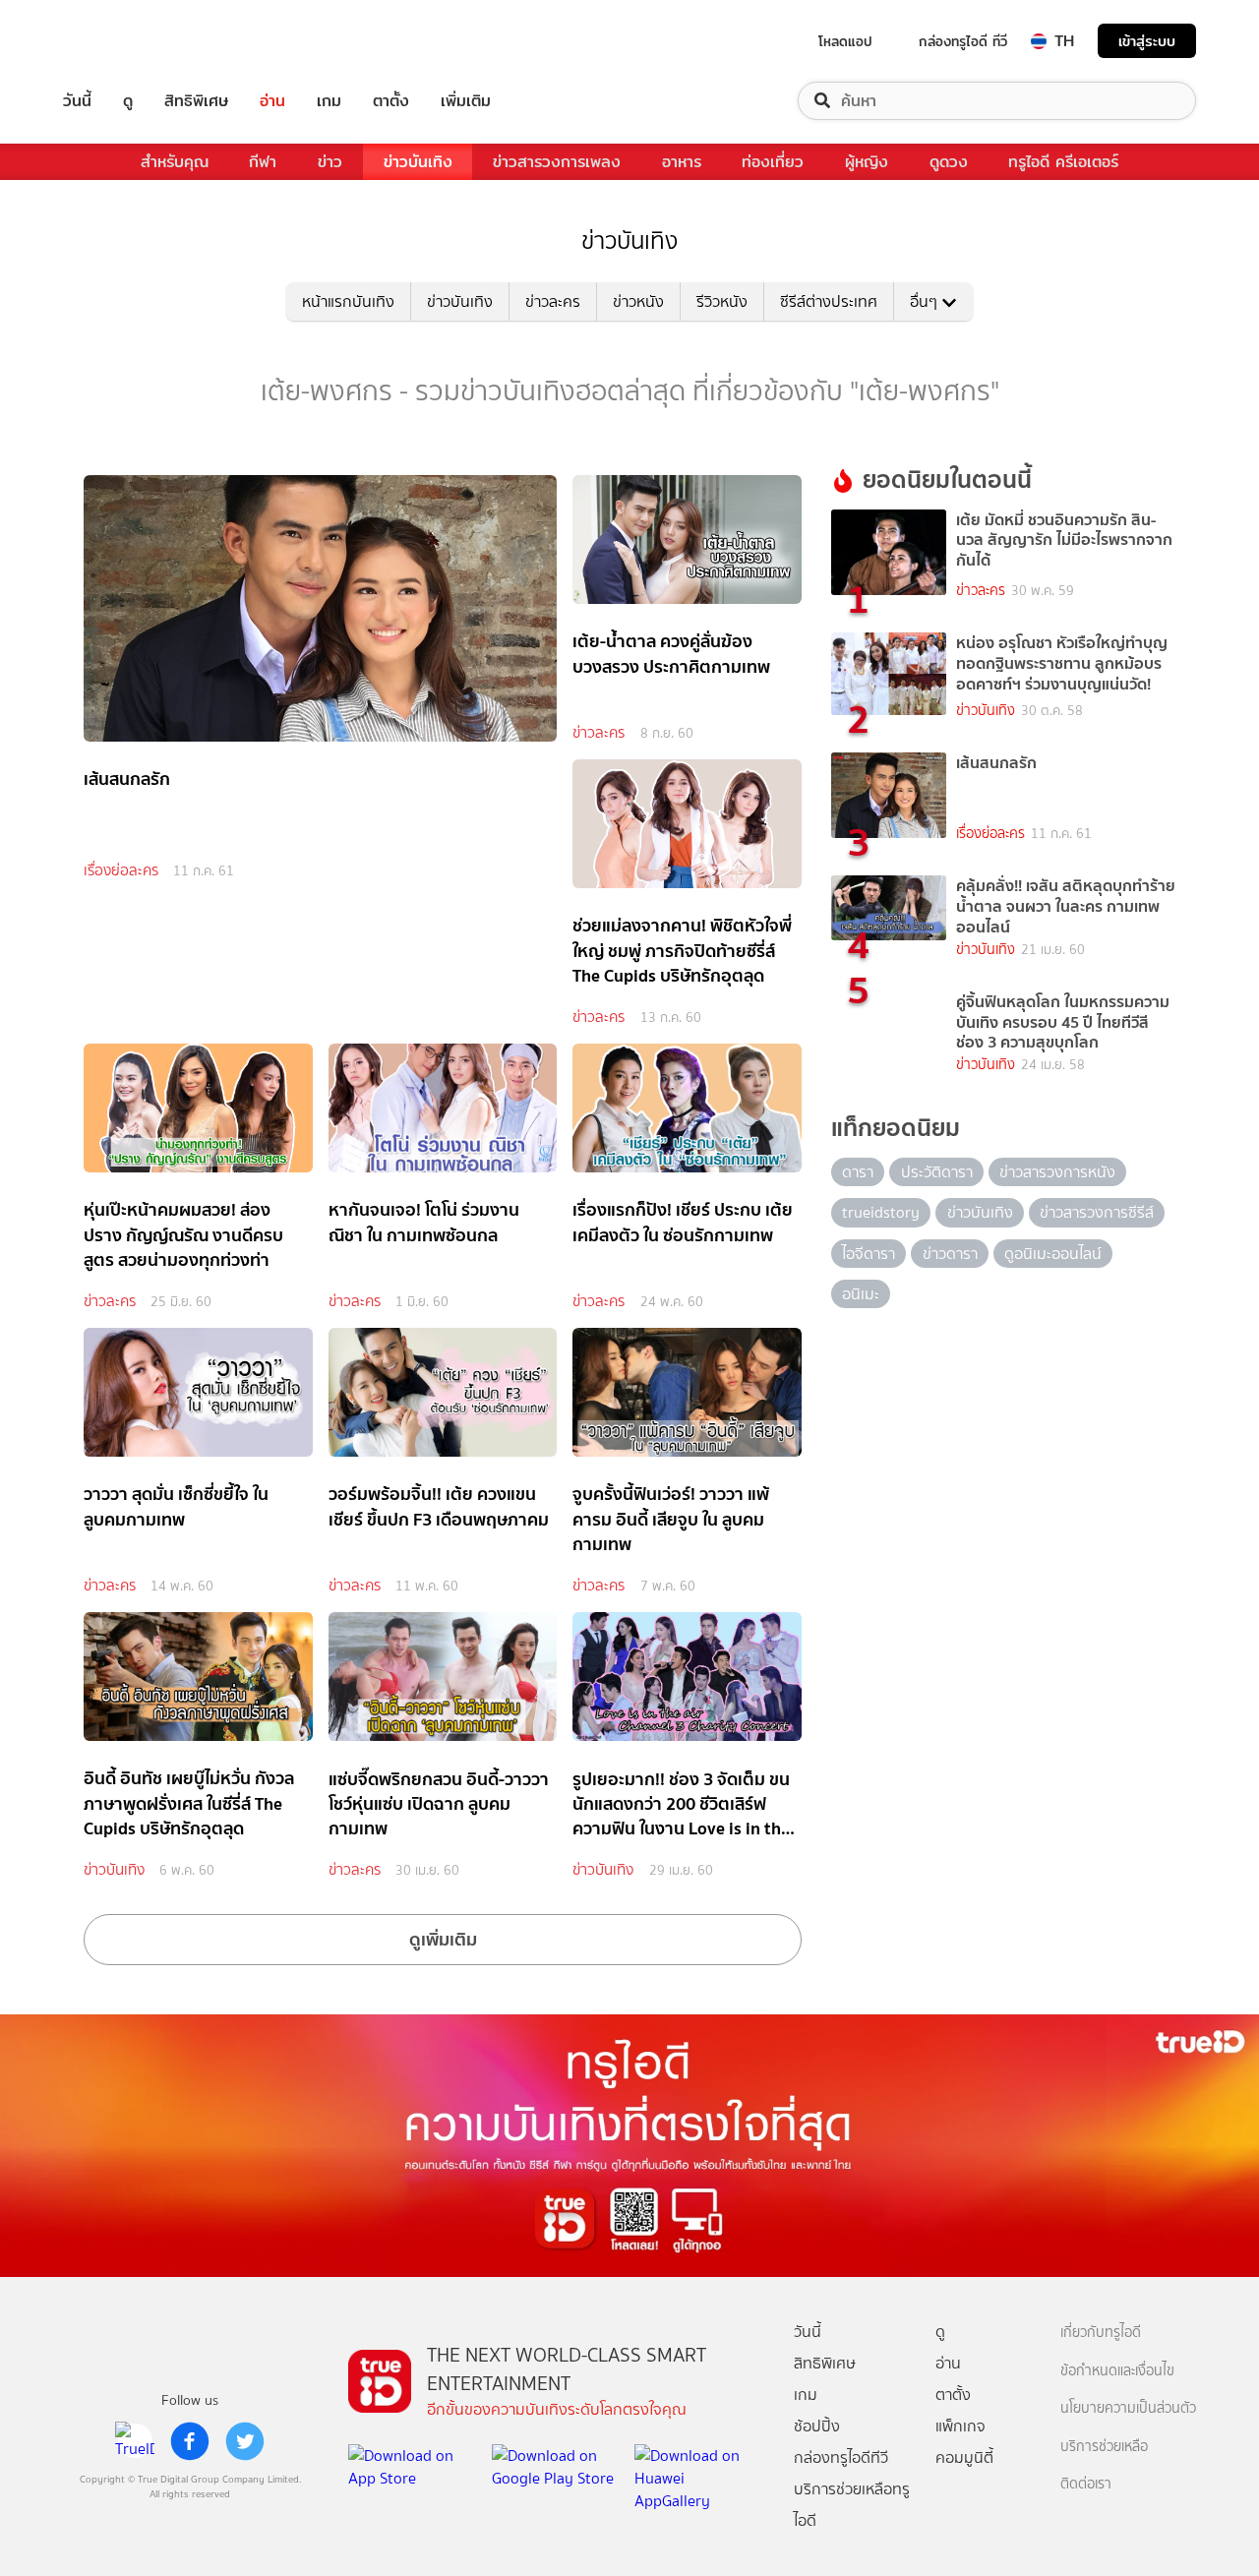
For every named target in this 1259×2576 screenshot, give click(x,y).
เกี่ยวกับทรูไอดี (1101, 2333)
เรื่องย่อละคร (121, 870)
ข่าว (330, 162)
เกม (329, 101)
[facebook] (190, 2441)
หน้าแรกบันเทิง (348, 301)
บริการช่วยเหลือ (1104, 2447)
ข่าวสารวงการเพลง (557, 162)
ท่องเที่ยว (773, 162)
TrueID (122, 41)
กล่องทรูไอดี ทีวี (963, 41)
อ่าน (272, 101)
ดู (128, 101)
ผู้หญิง (867, 162)
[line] (135, 2441)
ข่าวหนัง (638, 301)
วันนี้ (77, 101)
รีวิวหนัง (722, 301)
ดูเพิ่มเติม (443, 1939)
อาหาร (682, 162)
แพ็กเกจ (960, 2426)
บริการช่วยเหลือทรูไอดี (852, 2505)
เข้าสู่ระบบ (1147, 41)
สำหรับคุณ (175, 162)
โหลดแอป (845, 41)
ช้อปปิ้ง (817, 2426)
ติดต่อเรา (1086, 2484)
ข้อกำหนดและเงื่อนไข (1117, 2371)
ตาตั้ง (391, 101)
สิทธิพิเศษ (196, 101)
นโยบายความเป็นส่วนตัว (1128, 2408)
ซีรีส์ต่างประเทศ (829, 301)
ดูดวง (949, 162)
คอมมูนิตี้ (964, 2457)
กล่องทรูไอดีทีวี (841, 2457)
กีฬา (263, 162)
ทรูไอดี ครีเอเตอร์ (1063, 162)
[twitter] (245, 2441)
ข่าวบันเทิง (418, 162)
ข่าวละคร (553, 301)
